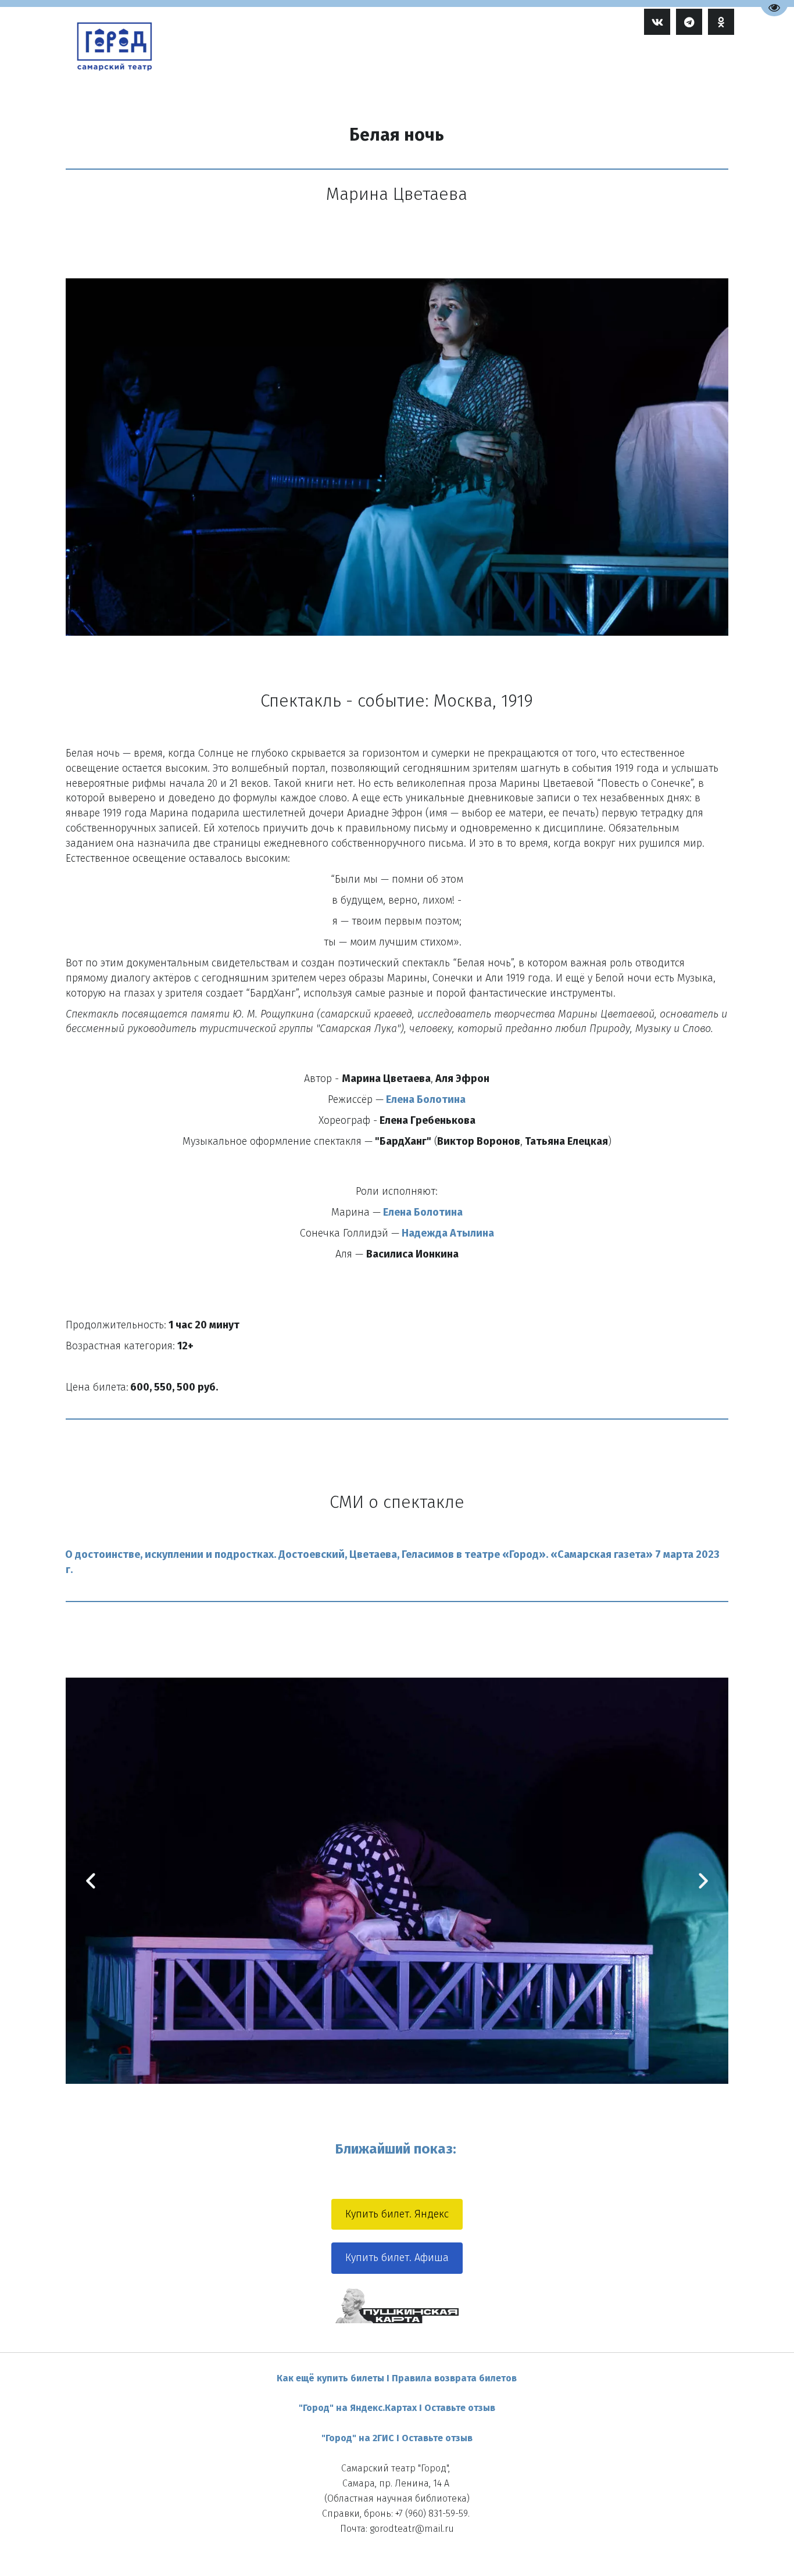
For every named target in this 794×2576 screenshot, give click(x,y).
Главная (396, 62)
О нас (609, 62)
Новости (556, 62)
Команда (502, 62)
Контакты (664, 62)
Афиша (445, 62)
